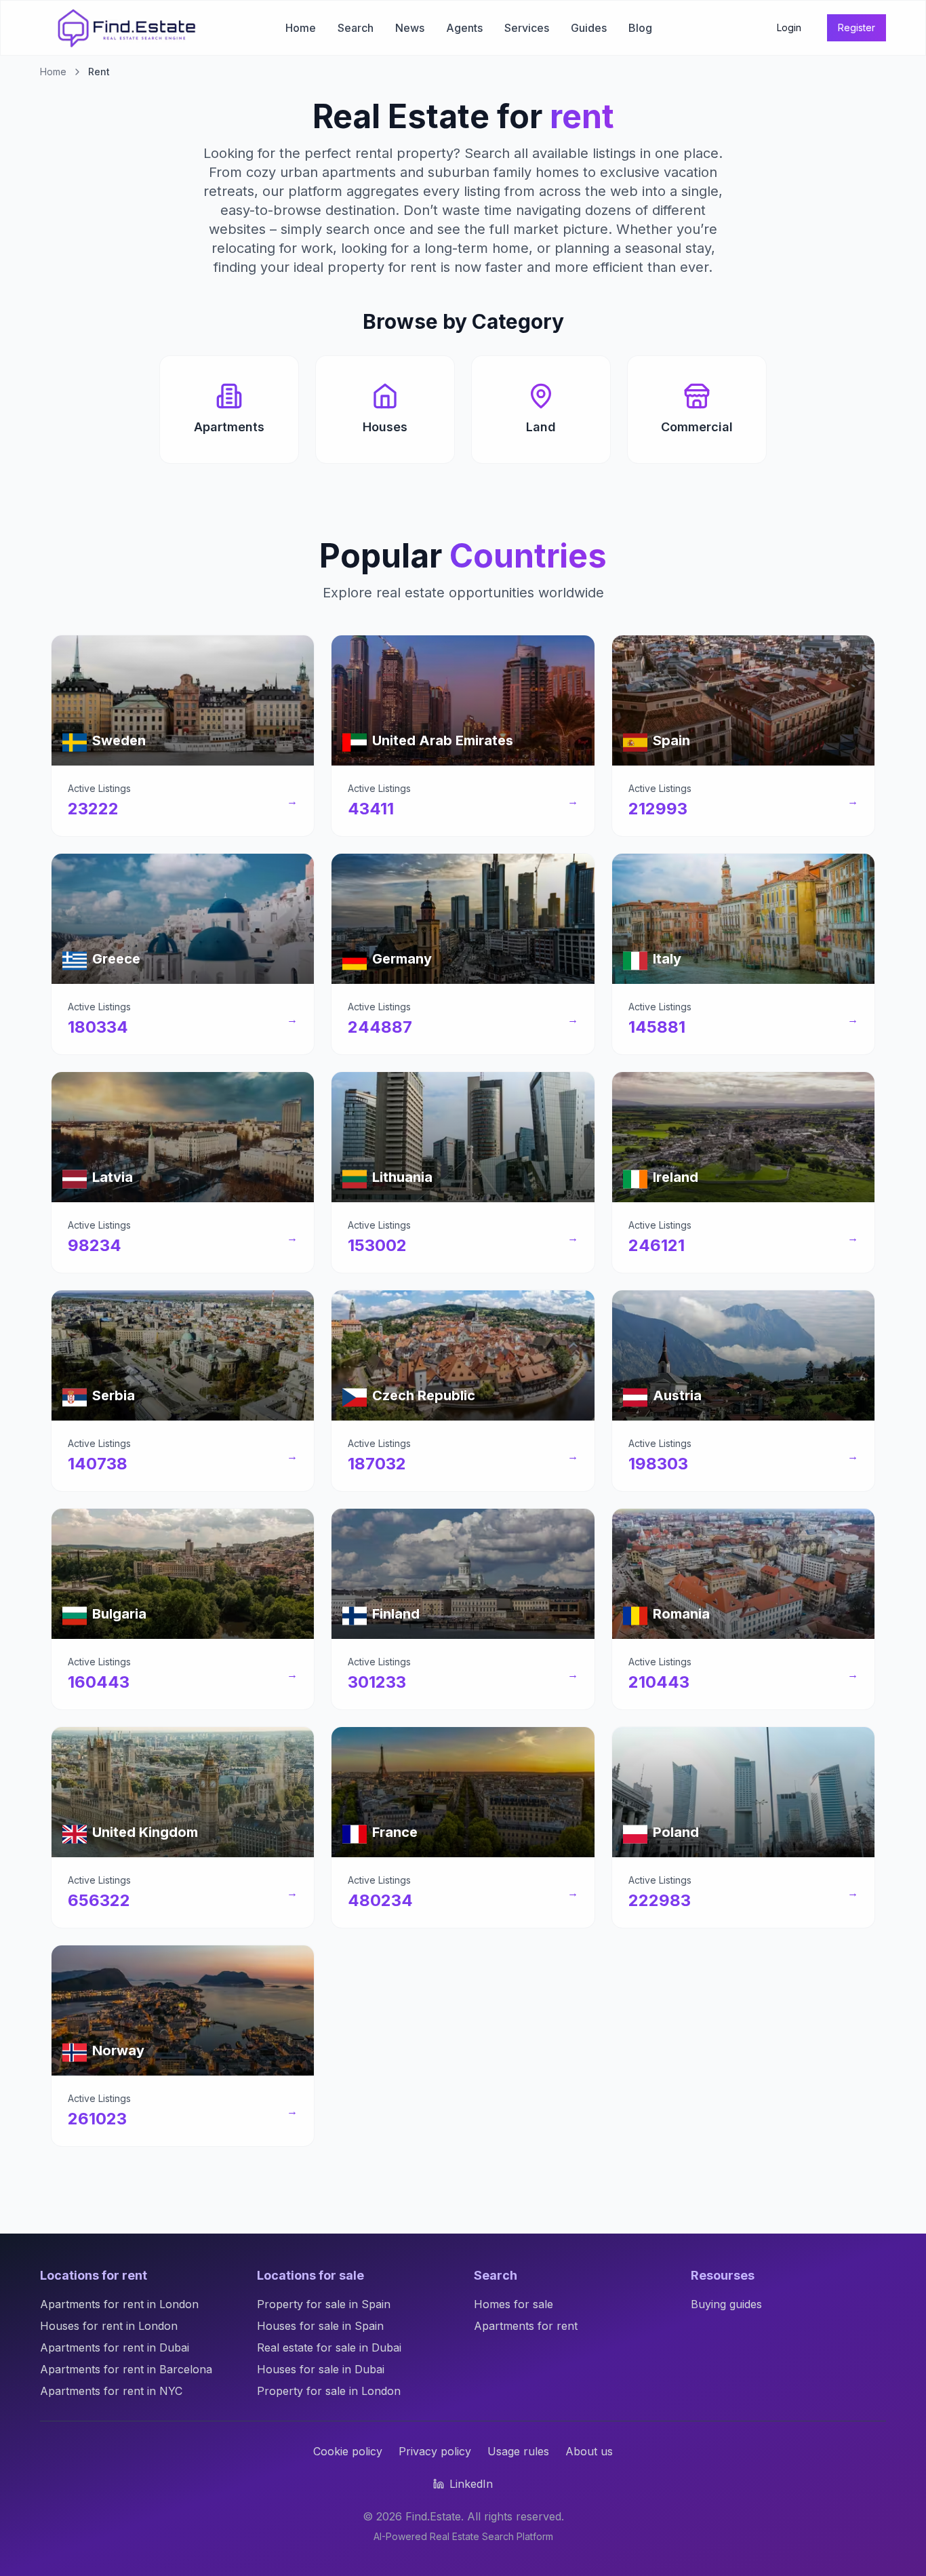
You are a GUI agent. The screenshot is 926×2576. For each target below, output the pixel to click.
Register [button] (857, 27)
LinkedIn (471, 2484)
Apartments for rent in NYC (111, 2391)
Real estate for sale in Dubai (329, 2347)
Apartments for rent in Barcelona (126, 2369)
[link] (127, 28)
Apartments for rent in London (119, 2304)
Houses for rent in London (109, 2326)
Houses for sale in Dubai (321, 2369)
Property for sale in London (329, 2391)
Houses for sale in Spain (320, 2326)
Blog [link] (640, 28)
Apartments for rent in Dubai (115, 2347)
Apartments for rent (526, 2326)
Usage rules (518, 2451)
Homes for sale (514, 2304)
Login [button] (789, 27)
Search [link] (356, 28)
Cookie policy (348, 2451)
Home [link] (301, 28)
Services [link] (527, 28)
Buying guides (726, 2304)
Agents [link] (464, 28)
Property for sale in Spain (324, 2304)
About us (589, 2451)
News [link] (410, 28)
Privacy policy (435, 2451)
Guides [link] (589, 28)
